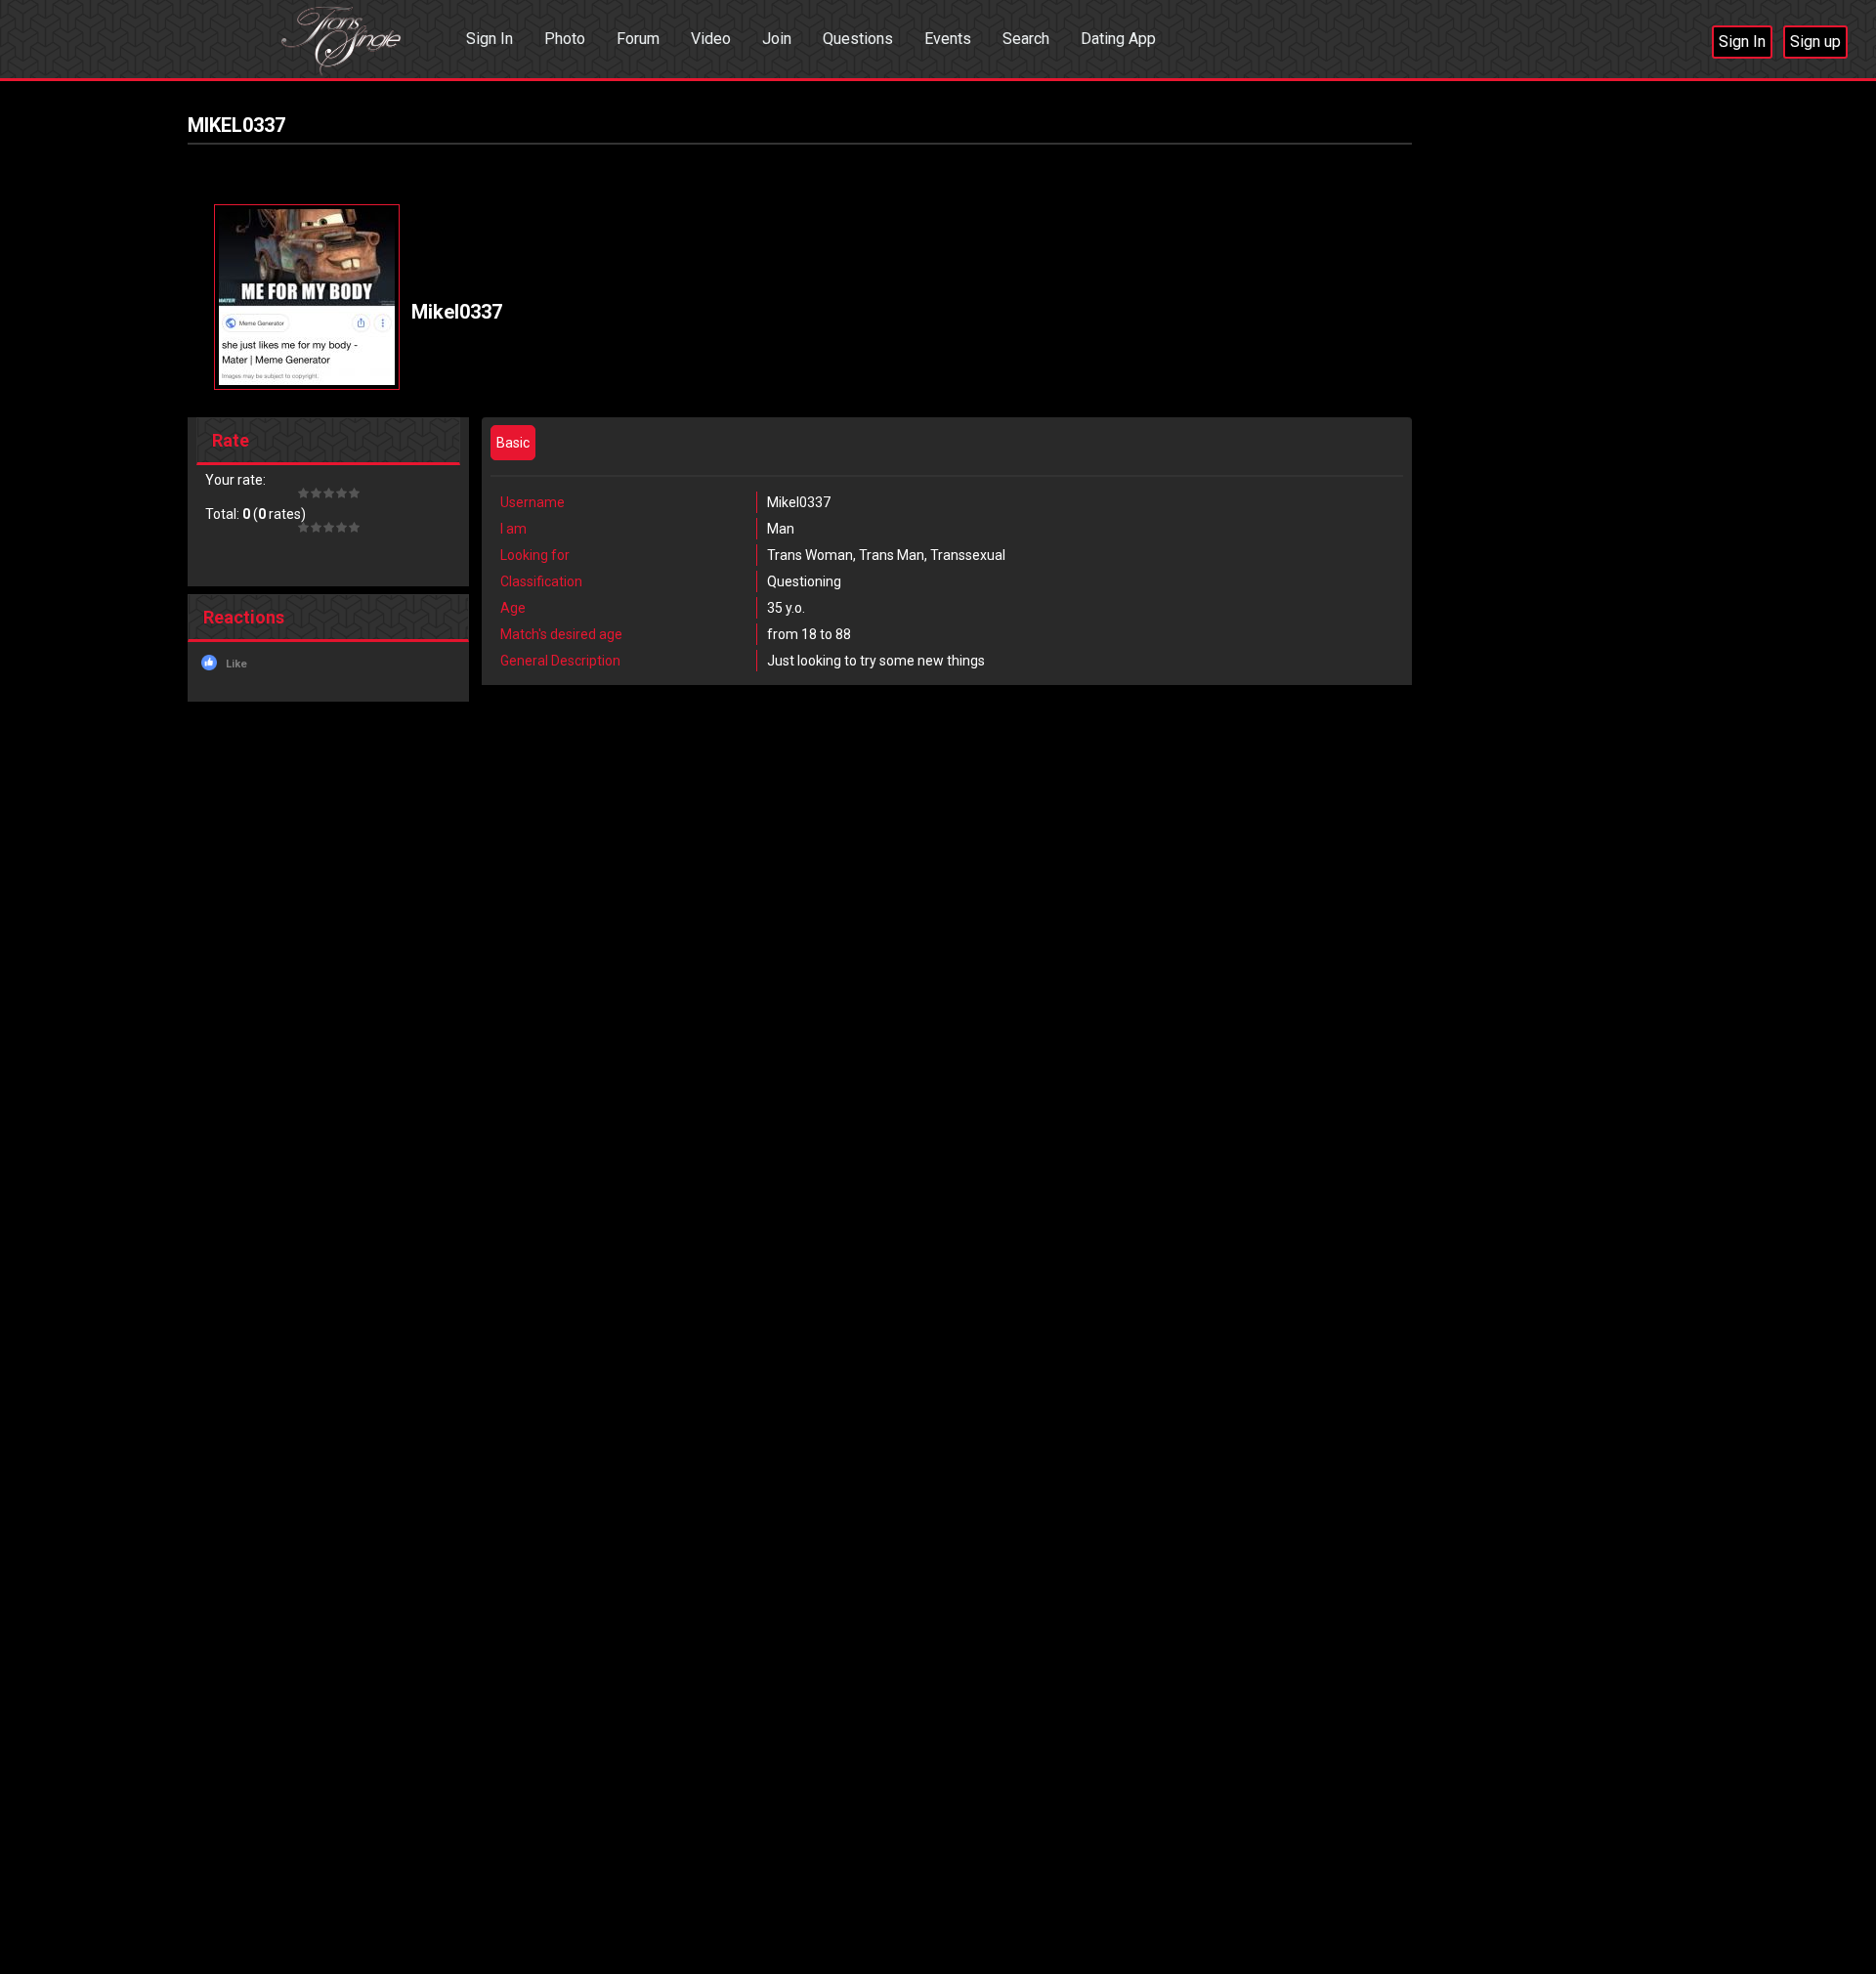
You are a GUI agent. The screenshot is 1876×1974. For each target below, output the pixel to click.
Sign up (1815, 42)
